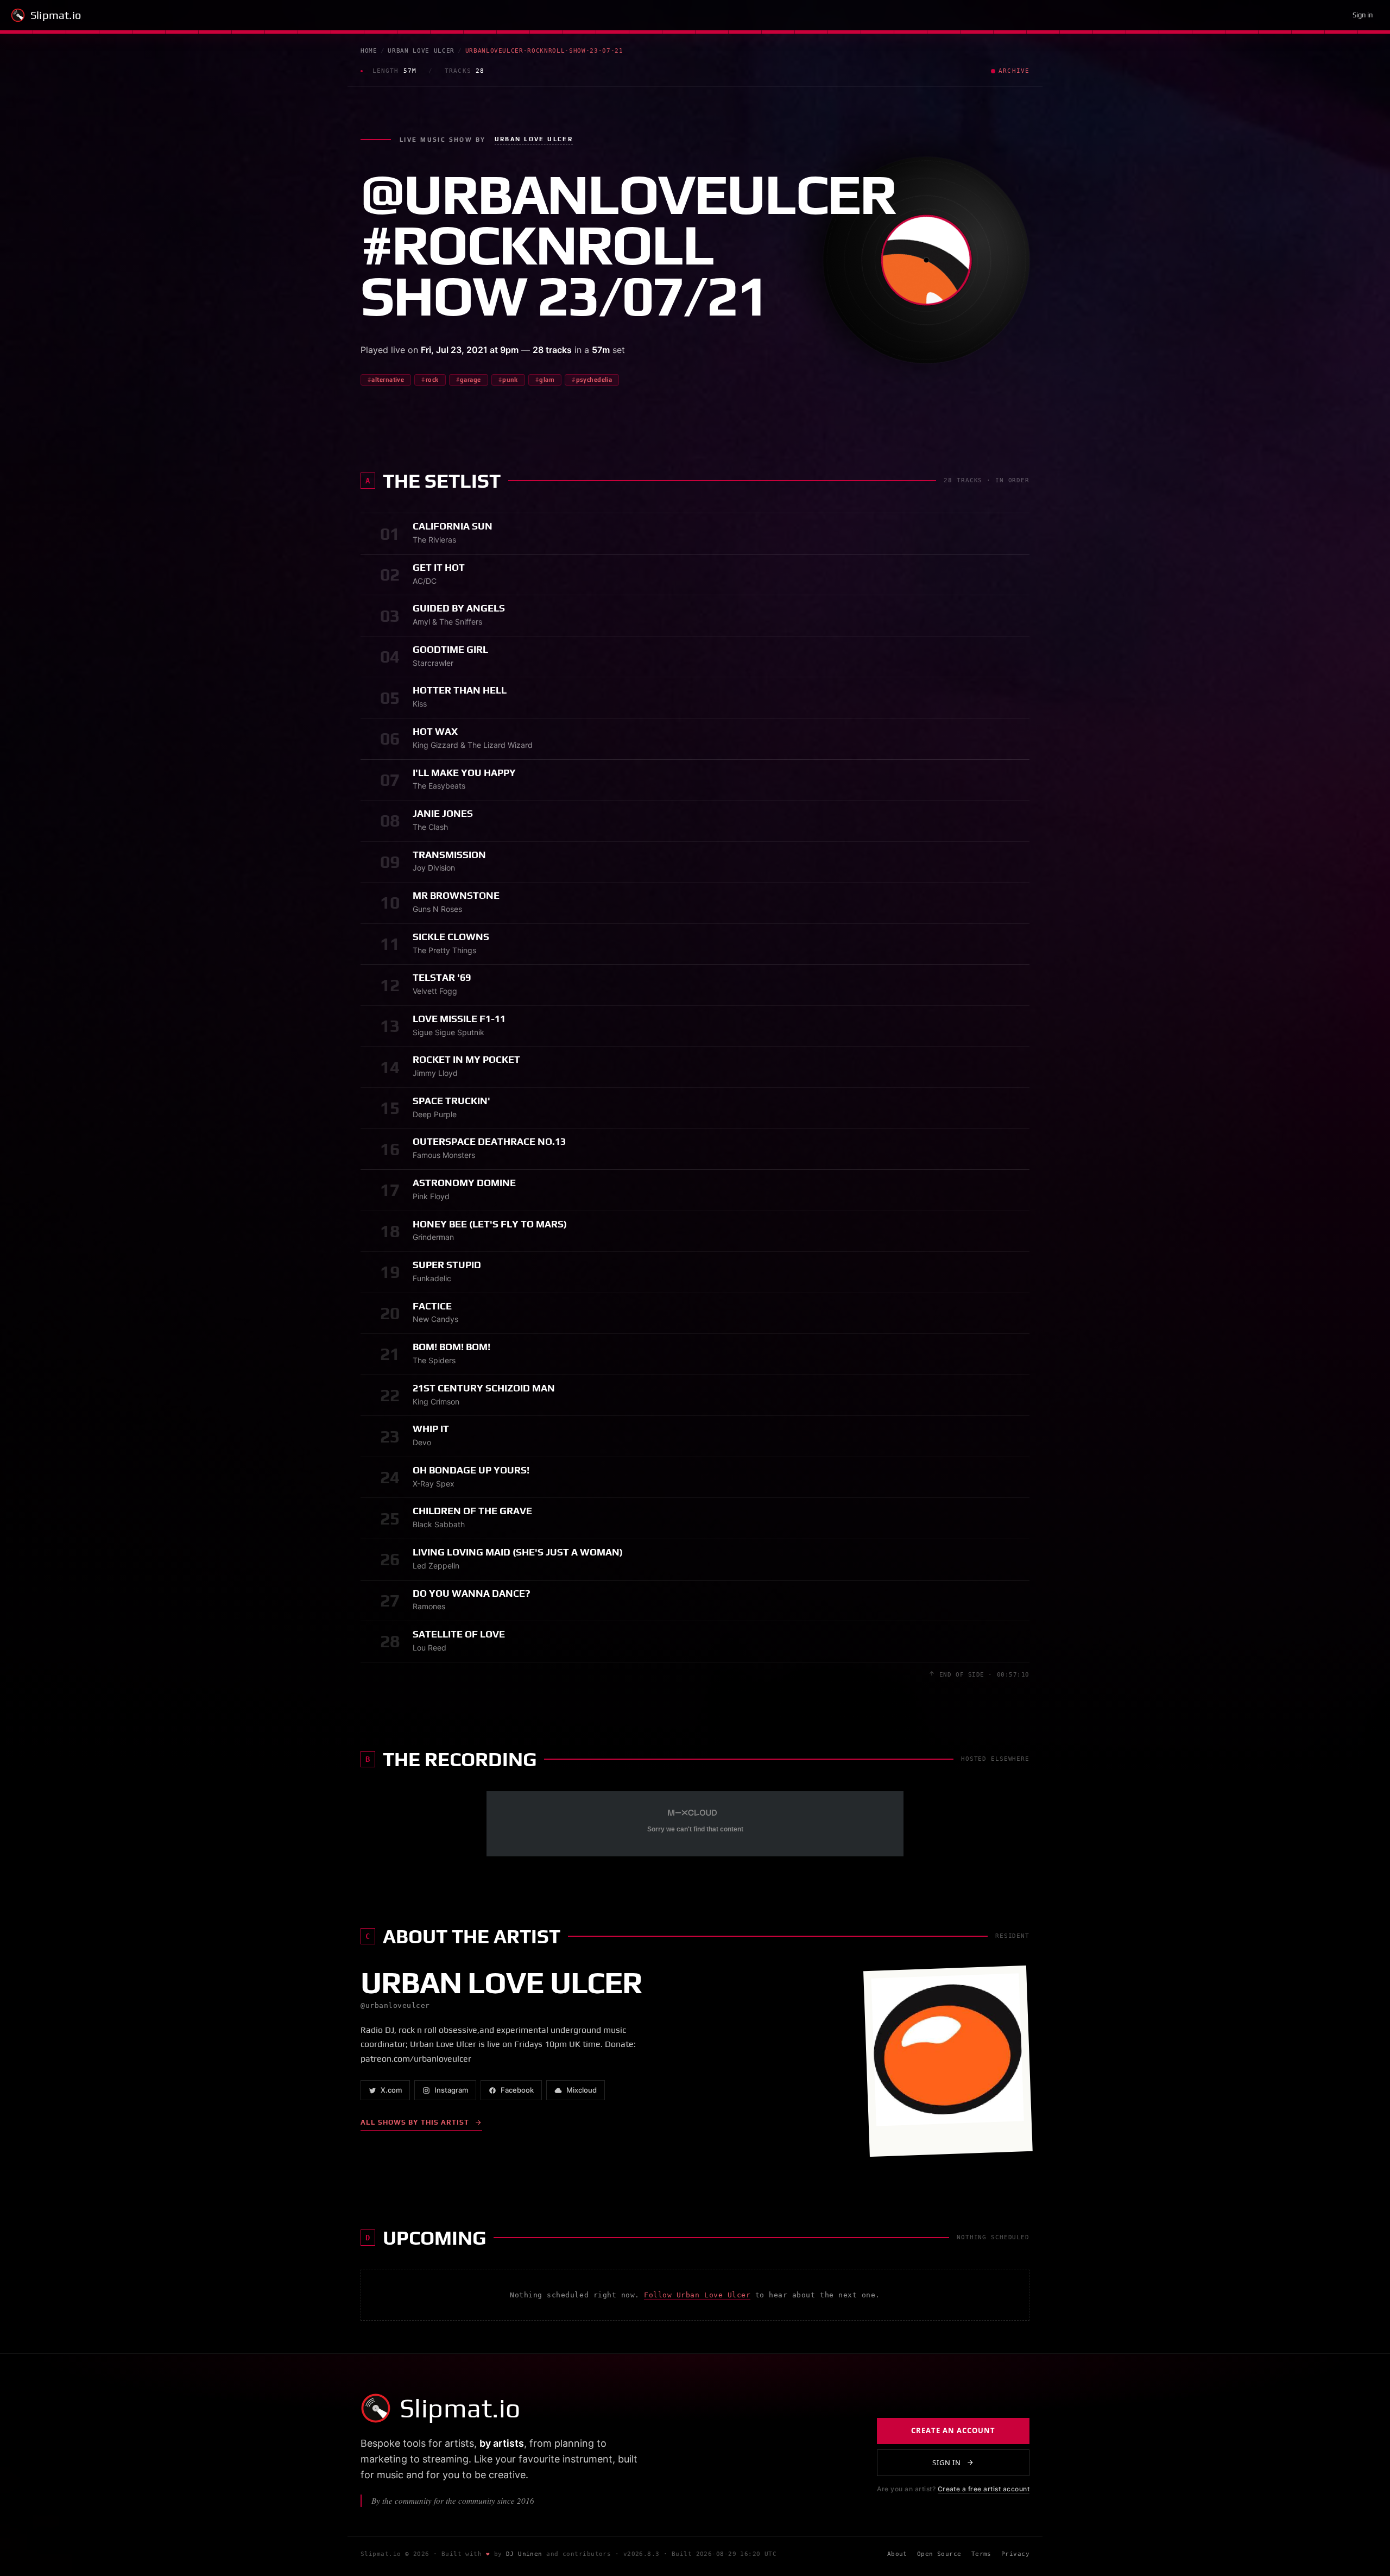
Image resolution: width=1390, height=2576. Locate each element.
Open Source (939, 2554)
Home (369, 51)
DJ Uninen (524, 2554)
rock (432, 380)
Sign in (1363, 15)
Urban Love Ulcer (421, 51)
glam (547, 380)
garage (470, 380)
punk (510, 380)
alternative (388, 380)
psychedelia (594, 380)
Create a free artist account (984, 2489)
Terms (981, 2554)
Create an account (953, 2430)
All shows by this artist (415, 2122)
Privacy (1015, 2554)
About (897, 2554)
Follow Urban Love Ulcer (697, 2295)
